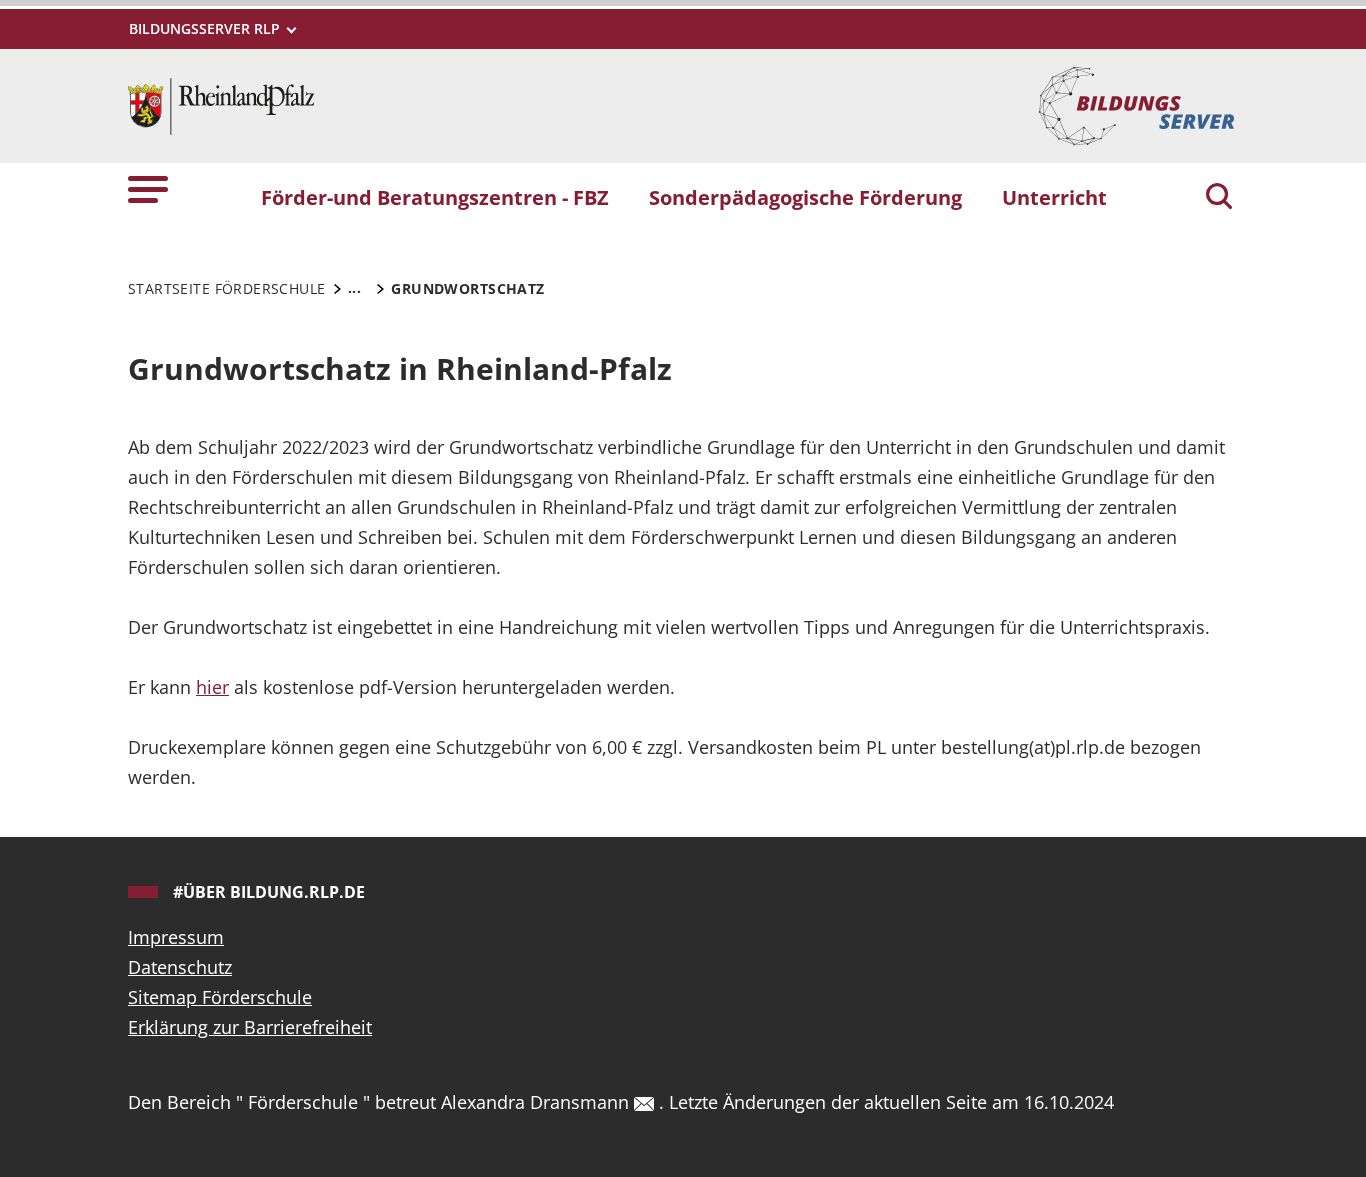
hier (212, 687)
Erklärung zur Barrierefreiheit (250, 1027)
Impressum (176, 937)
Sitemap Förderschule (220, 997)
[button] (148, 188)
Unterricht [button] (1054, 197)
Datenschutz (180, 967)
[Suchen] (1219, 198)
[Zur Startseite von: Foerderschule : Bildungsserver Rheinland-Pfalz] (221, 104)
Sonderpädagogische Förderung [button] (805, 197)
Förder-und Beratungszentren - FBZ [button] (435, 197)
